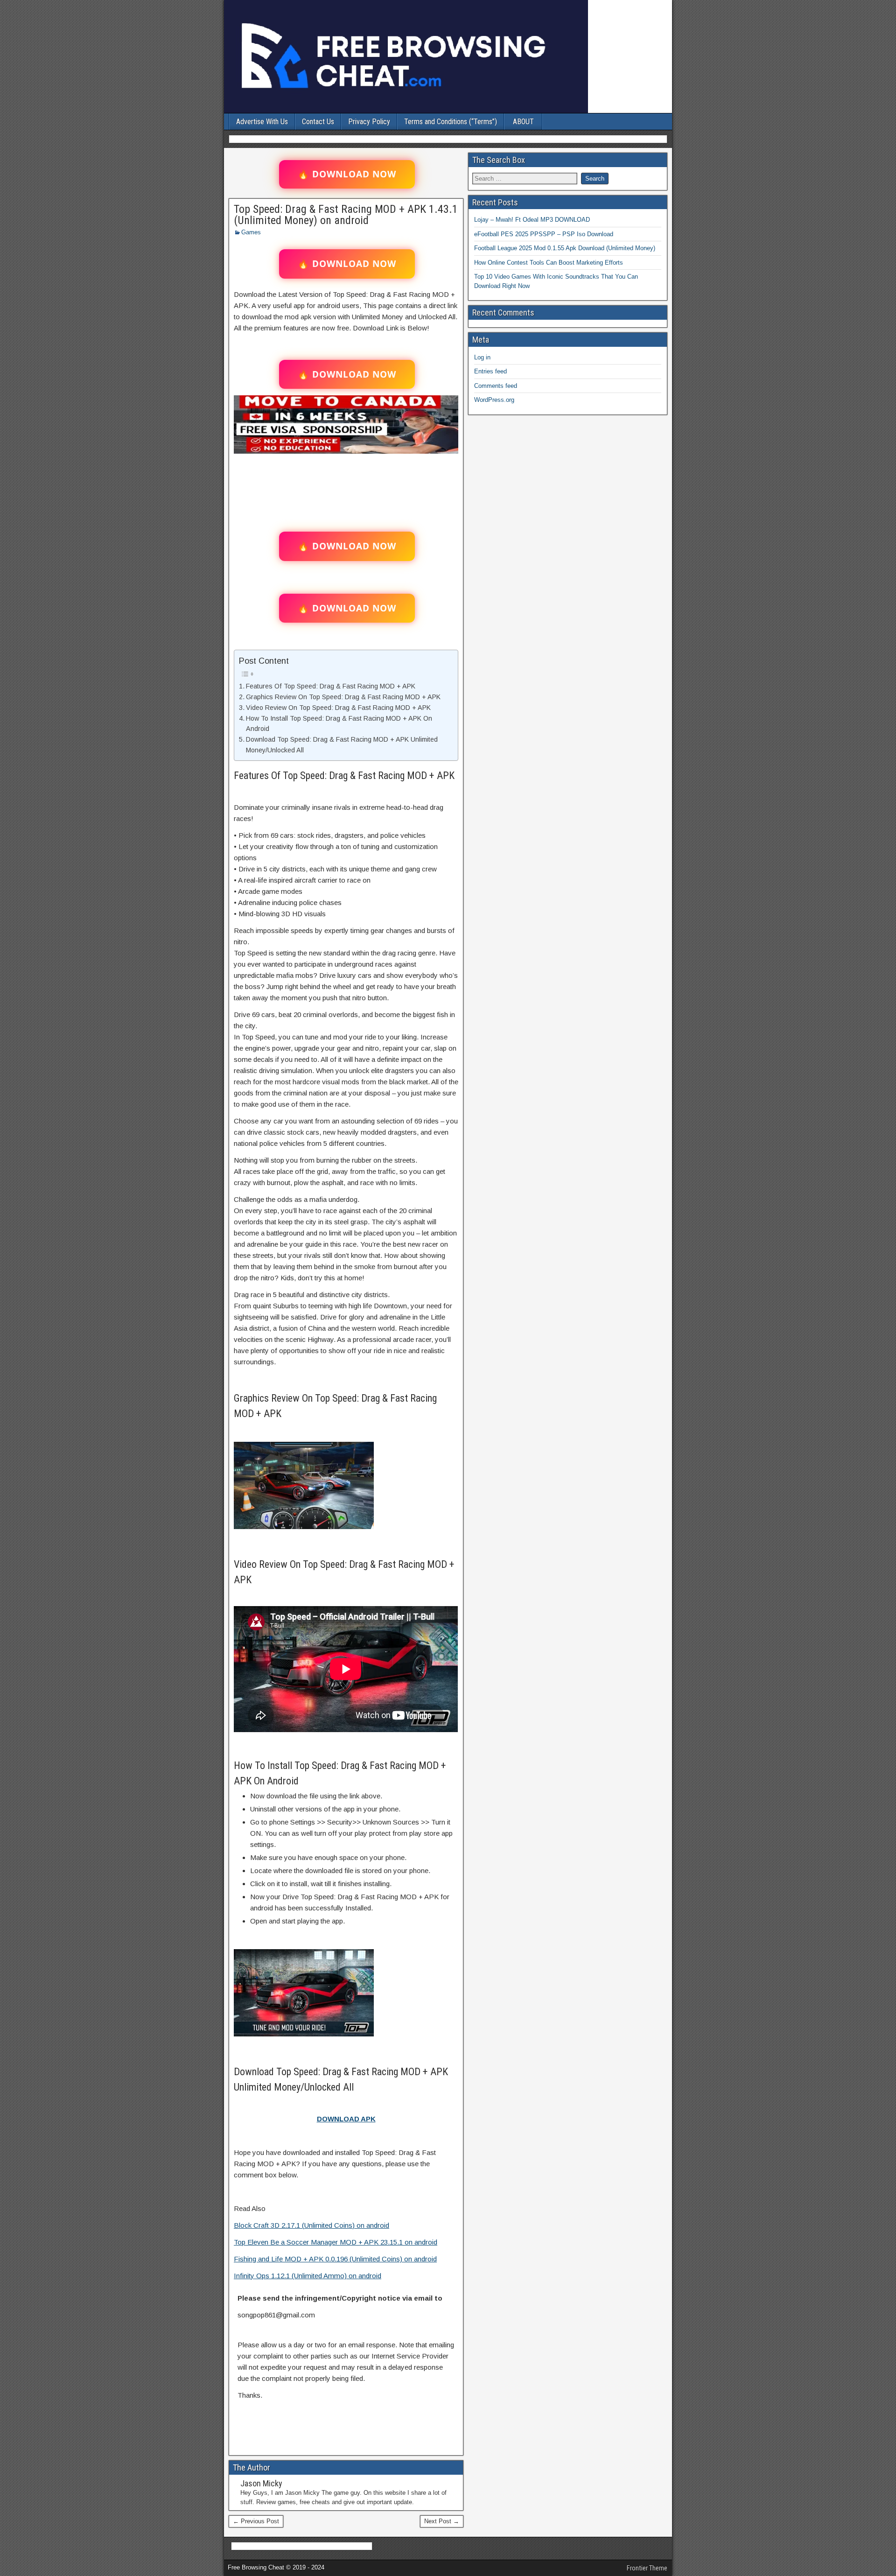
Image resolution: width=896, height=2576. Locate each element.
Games (251, 232)
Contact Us (318, 122)
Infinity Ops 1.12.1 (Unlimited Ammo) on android (308, 2276)
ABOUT (523, 122)
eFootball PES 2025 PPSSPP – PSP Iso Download (544, 234)
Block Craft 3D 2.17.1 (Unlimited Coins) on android (311, 2225)
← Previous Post (256, 2521)
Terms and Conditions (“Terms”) (451, 122)
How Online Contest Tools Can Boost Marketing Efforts (549, 263)
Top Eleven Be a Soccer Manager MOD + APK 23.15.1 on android (336, 2242)
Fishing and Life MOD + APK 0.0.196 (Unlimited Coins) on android (335, 2259)
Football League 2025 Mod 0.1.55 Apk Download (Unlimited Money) (565, 248)
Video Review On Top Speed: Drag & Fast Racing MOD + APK (338, 708)
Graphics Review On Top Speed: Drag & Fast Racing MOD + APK (343, 697)
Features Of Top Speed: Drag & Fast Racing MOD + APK (331, 686)
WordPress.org (494, 400)
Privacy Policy (369, 122)
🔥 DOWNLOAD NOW (347, 174)
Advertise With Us (262, 122)
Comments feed (496, 386)
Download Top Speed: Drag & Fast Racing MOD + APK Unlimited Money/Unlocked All (342, 745)
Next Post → (442, 2521)
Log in (482, 357)
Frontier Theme (647, 2568)
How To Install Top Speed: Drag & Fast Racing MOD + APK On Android (339, 724)
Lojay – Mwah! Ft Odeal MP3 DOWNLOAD (532, 220)
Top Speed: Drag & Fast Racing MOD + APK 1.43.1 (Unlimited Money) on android (346, 215)
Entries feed (490, 371)
